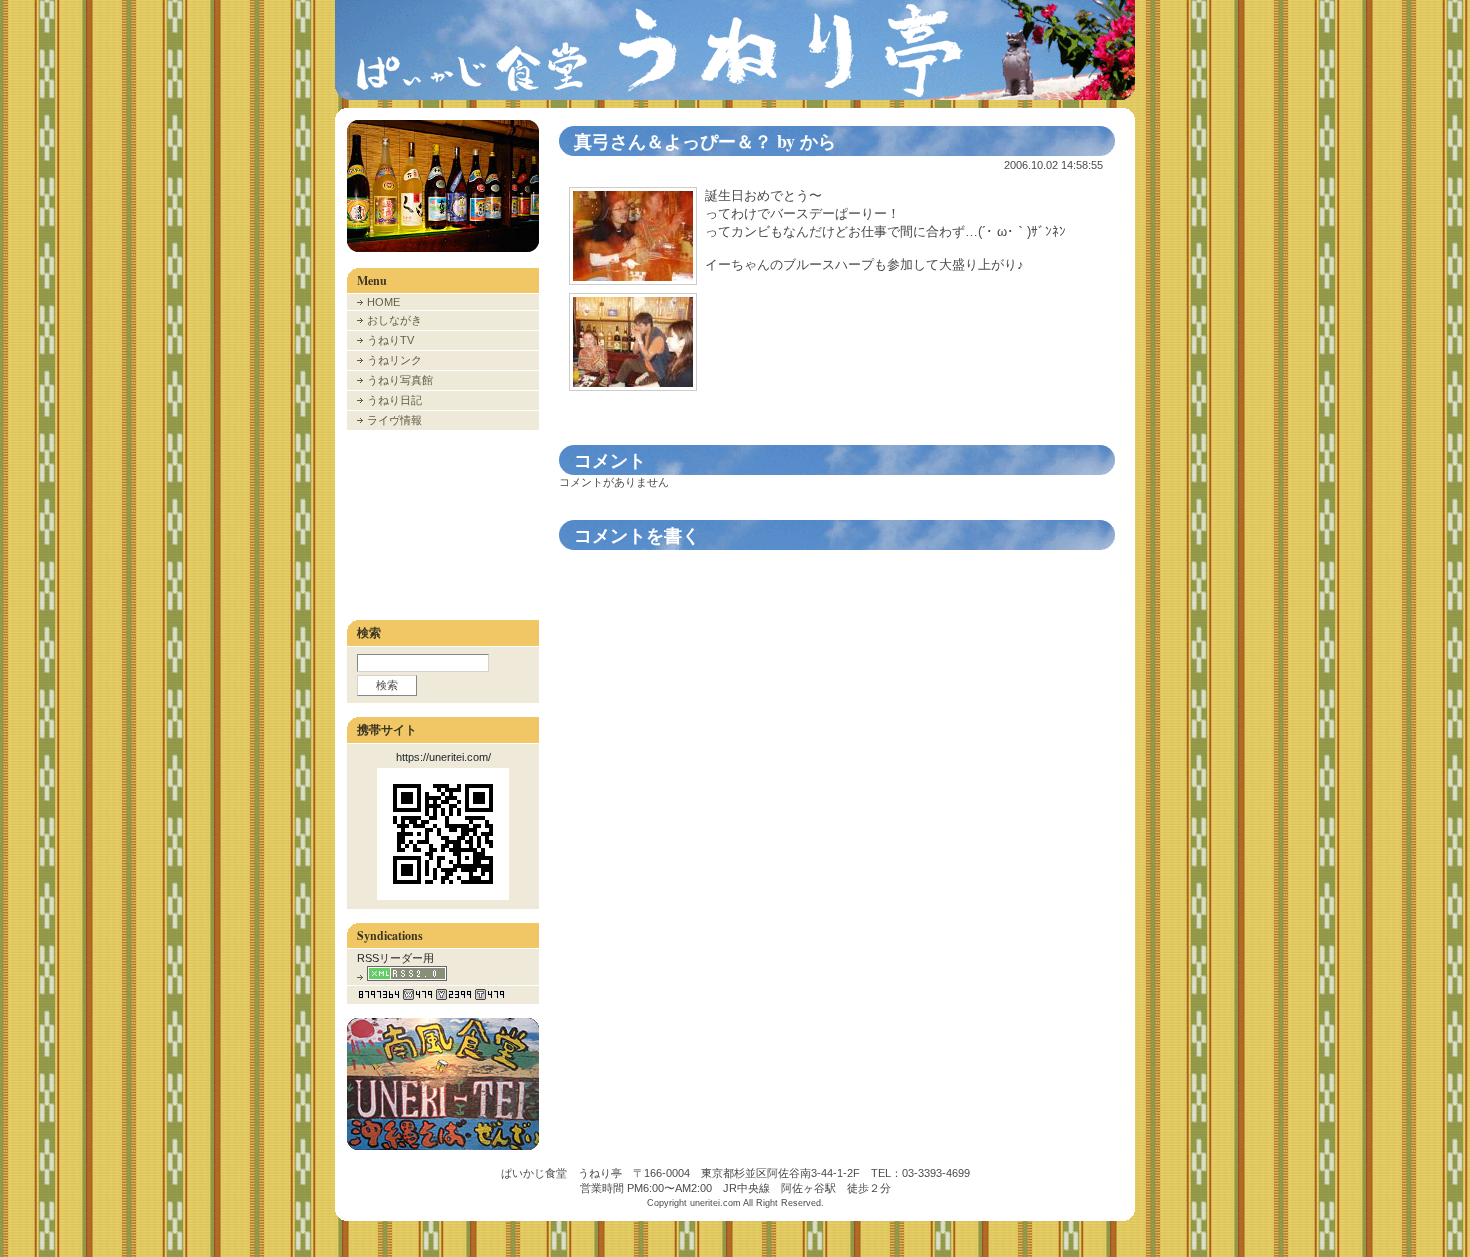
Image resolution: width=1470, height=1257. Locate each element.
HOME (383, 302)
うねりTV (390, 340)
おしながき (394, 320)
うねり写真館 (400, 380)
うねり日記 (394, 400)
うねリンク (394, 360)
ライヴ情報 (394, 420)
